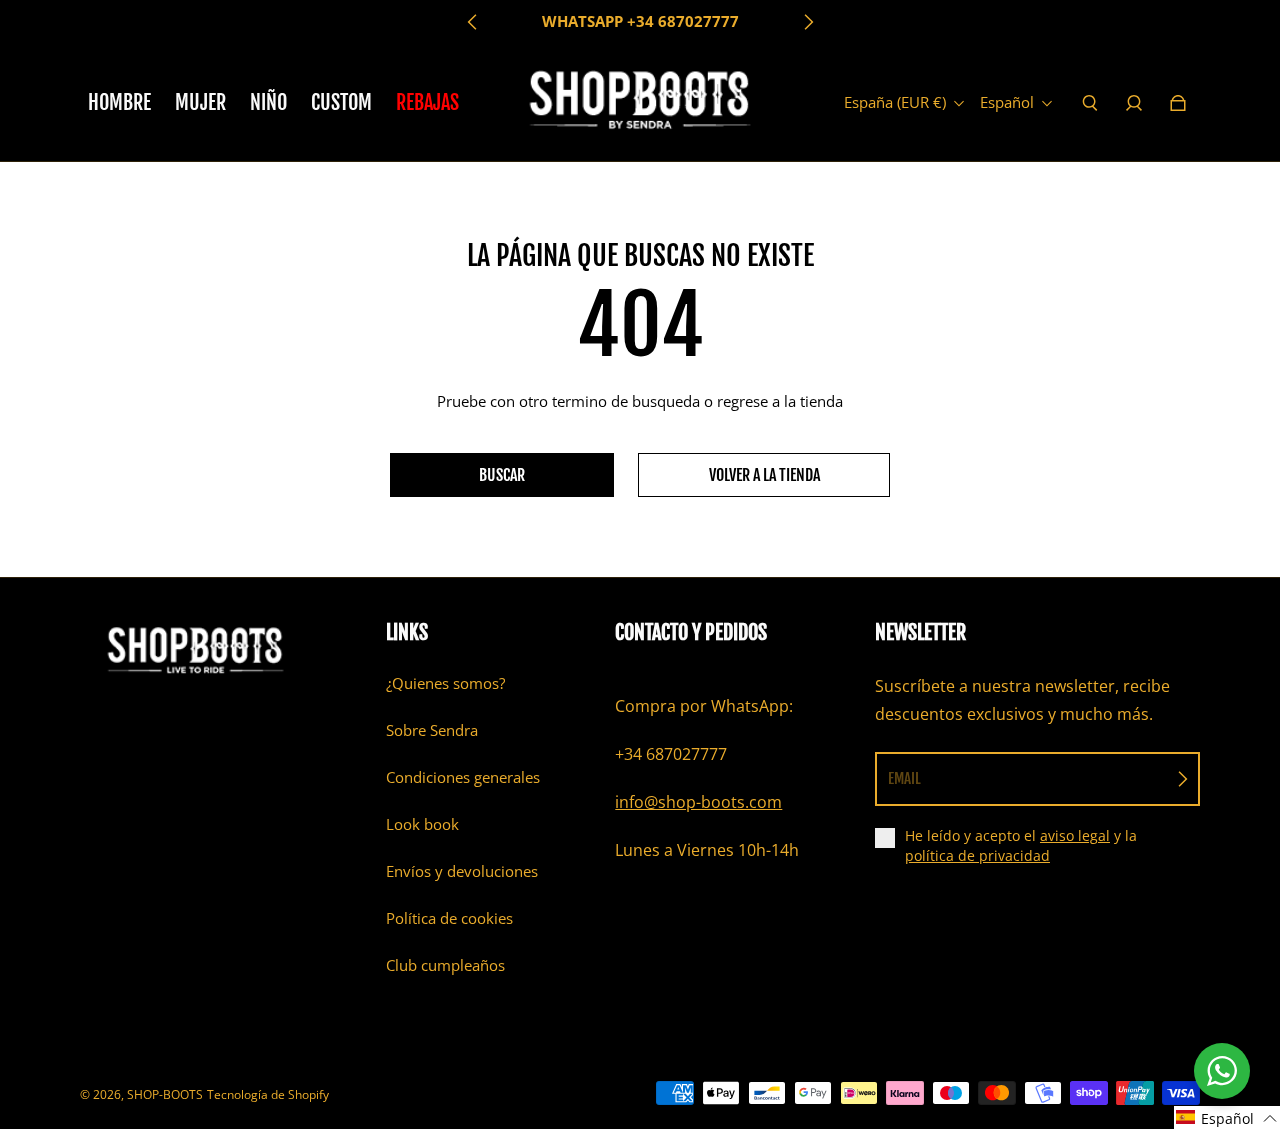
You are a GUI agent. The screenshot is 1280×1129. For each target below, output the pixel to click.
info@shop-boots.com (698, 802)
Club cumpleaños (445, 965)
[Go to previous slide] (473, 22)
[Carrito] (1178, 103)
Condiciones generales (463, 777)
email (904, 778)
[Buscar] (1090, 103)
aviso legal (1075, 835)
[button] (1227, 1117)
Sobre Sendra (432, 730)
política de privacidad (977, 855)
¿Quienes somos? (445, 683)
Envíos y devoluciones (462, 871)
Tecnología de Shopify (268, 1094)
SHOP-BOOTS (165, 1094)
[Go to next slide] (808, 22)
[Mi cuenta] (1134, 103)
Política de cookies (449, 918)
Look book (422, 824)
